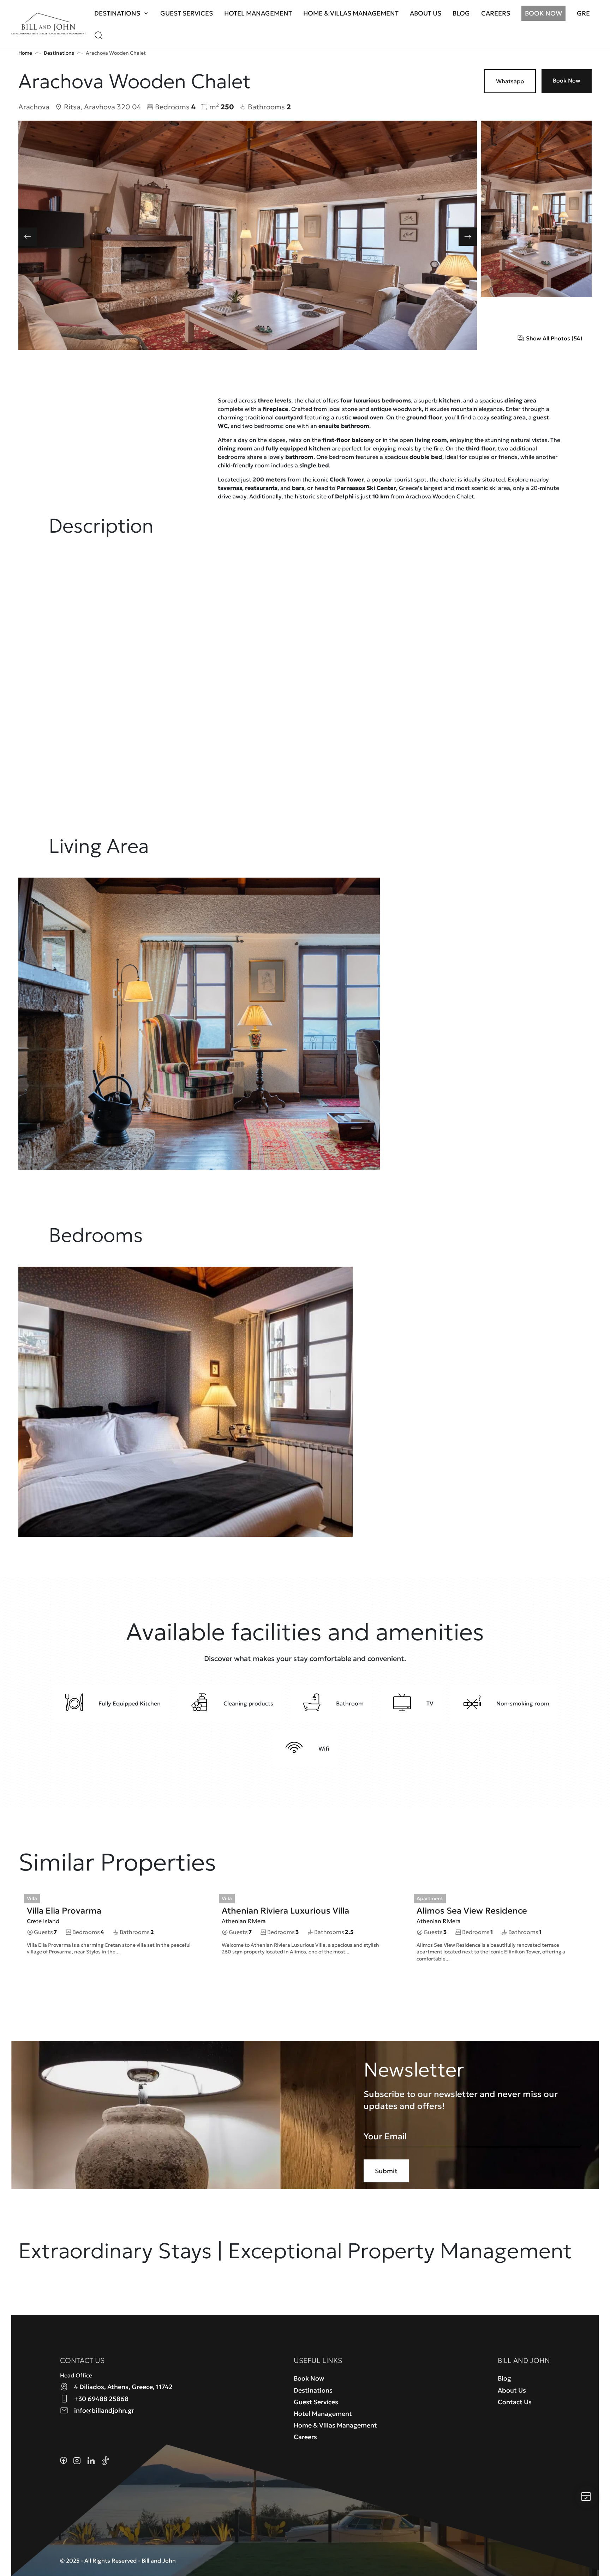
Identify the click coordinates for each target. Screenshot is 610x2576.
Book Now (543, 13)
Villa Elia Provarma (64, 1911)
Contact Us (515, 2402)
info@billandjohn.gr (104, 2410)
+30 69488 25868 (101, 2399)
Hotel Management (258, 13)
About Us (426, 13)
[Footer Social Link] (64, 2460)
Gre (583, 13)
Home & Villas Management (351, 13)
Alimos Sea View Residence (472, 1911)
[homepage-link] (49, 24)
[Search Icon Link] (98, 34)
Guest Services (187, 13)
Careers (496, 13)
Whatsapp (510, 81)
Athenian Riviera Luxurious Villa (285, 1911)
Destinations (117, 13)
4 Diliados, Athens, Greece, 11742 (123, 2387)
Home (25, 53)
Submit (386, 2171)
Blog (461, 13)
